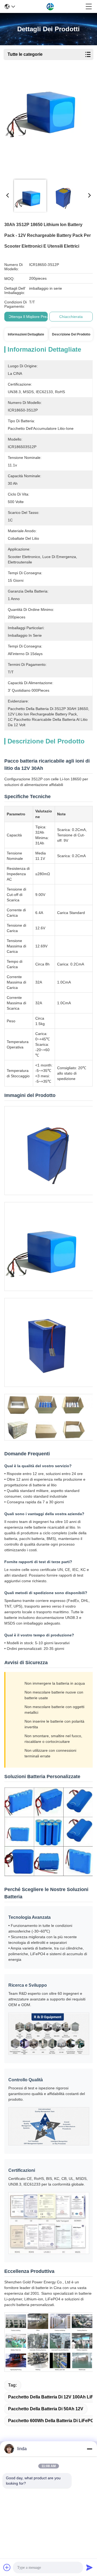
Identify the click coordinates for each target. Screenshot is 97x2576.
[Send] (89, 2567)
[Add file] (7, 2567)
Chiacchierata (71, 317)
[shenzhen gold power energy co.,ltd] (50, 6)
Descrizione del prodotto (71, 334)
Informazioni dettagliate (26, 334)
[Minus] (89, 2449)
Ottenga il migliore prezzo (30, 317)
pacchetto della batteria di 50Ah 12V (46, 2409)
